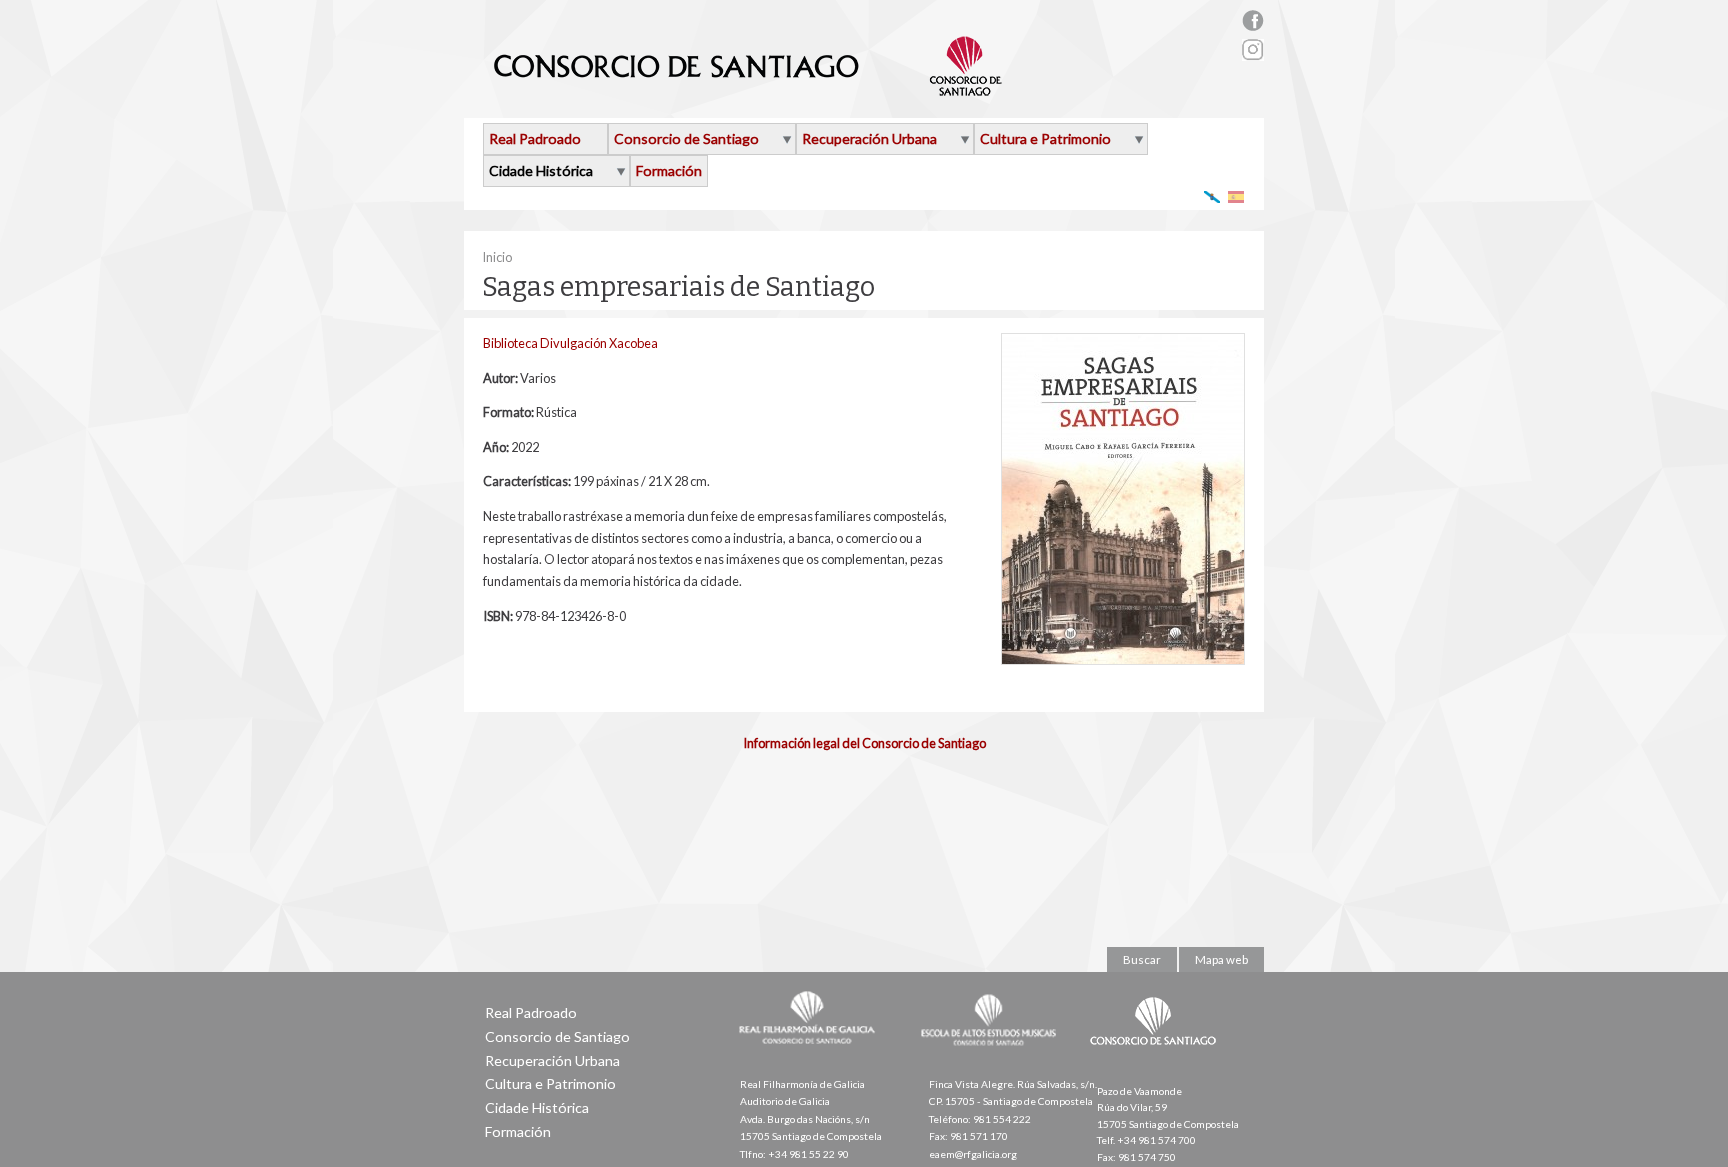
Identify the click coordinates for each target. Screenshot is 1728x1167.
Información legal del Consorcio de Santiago (864, 743)
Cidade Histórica (541, 170)
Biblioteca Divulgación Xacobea (570, 343)
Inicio (497, 257)
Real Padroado (535, 138)
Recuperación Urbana (869, 138)
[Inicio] (748, 88)
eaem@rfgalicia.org (973, 1154)
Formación (669, 170)
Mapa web (1221, 959)
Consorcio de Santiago (686, 138)
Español (1236, 196)
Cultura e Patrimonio (1045, 138)
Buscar (1142, 959)
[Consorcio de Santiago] (1157, 1059)
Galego (1212, 196)
